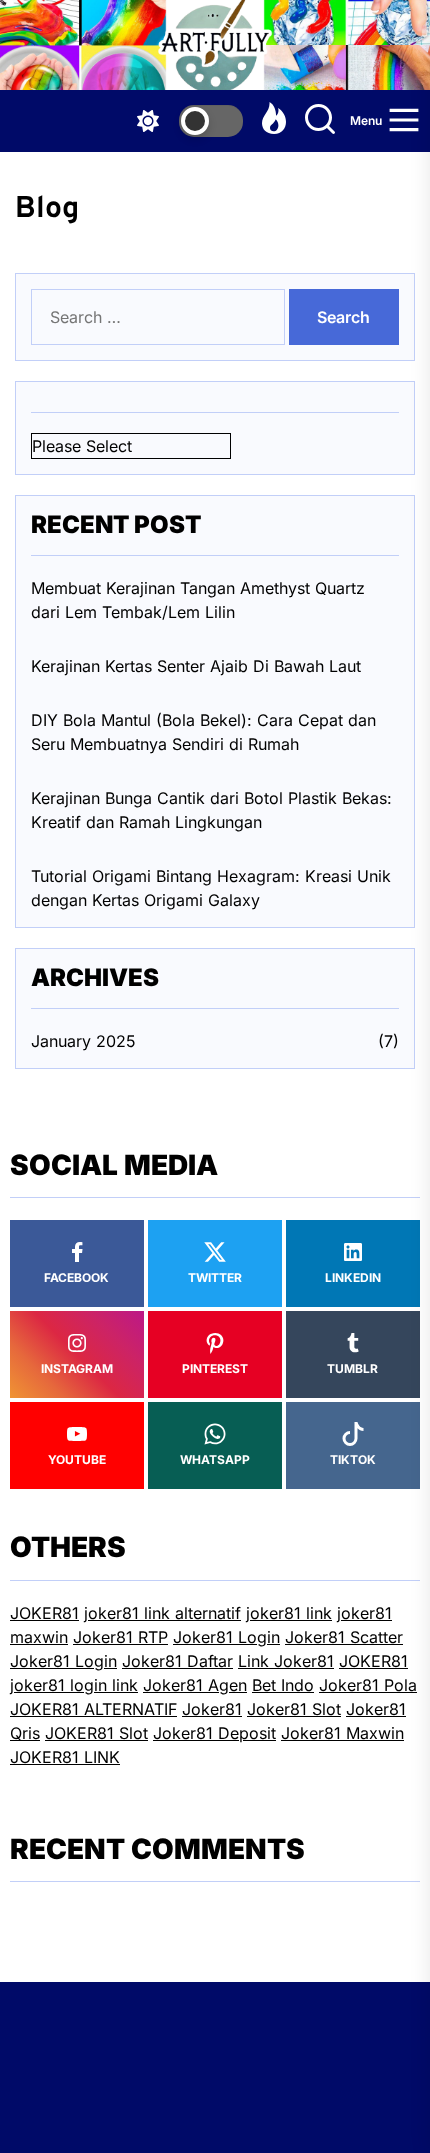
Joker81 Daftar (177, 1661)
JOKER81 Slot (96, 1733)
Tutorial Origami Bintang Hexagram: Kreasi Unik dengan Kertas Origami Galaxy (211, 888)
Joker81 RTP (120, 1637)
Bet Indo (283, 1685)
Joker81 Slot (294, 1709)
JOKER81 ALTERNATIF (93, 1709)
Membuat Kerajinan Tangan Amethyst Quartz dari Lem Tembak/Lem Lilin (198, 600)
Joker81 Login (226, 1637)
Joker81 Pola (368, 1685)
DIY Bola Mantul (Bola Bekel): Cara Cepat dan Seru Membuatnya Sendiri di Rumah (203, 732)
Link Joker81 (286, 1661)
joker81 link (289, 1613)
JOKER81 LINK (65, 1757)
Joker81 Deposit (214, 1733)
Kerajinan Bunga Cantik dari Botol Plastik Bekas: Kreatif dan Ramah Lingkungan (211, 810)
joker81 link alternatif (162, 1613)
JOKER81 (44, 1613)
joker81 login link (74, 1685)
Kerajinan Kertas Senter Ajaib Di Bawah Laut (196, 666)
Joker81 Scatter (344, 1637)
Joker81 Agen (195, 1685)
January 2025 (83, 1041)
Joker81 (212, 1709)
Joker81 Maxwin (342, 1733)
